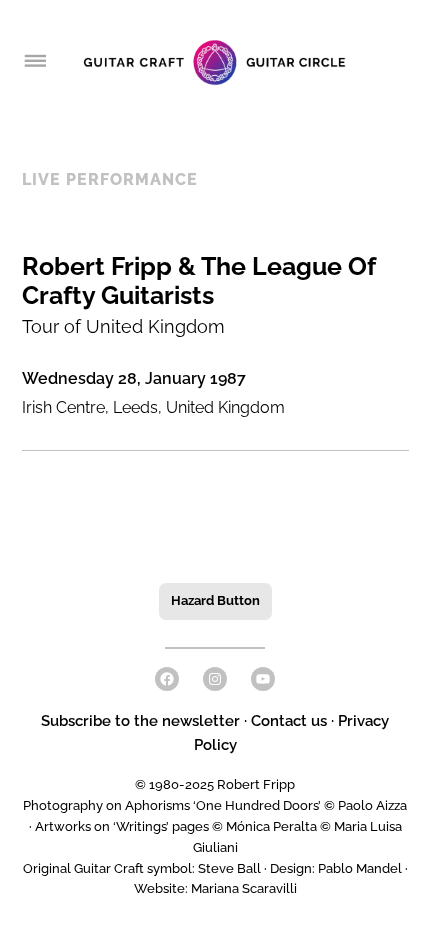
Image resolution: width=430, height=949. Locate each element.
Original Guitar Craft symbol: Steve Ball (142, 868)
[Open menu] (34, 62)
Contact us (289, 721)
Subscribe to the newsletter (142, 721)
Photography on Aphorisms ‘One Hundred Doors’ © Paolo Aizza (215, 805)
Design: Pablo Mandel (336, 868)
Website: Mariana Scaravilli (215, 888)
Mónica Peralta (271, 826)
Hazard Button (215, 600)
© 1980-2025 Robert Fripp (215, 784)
